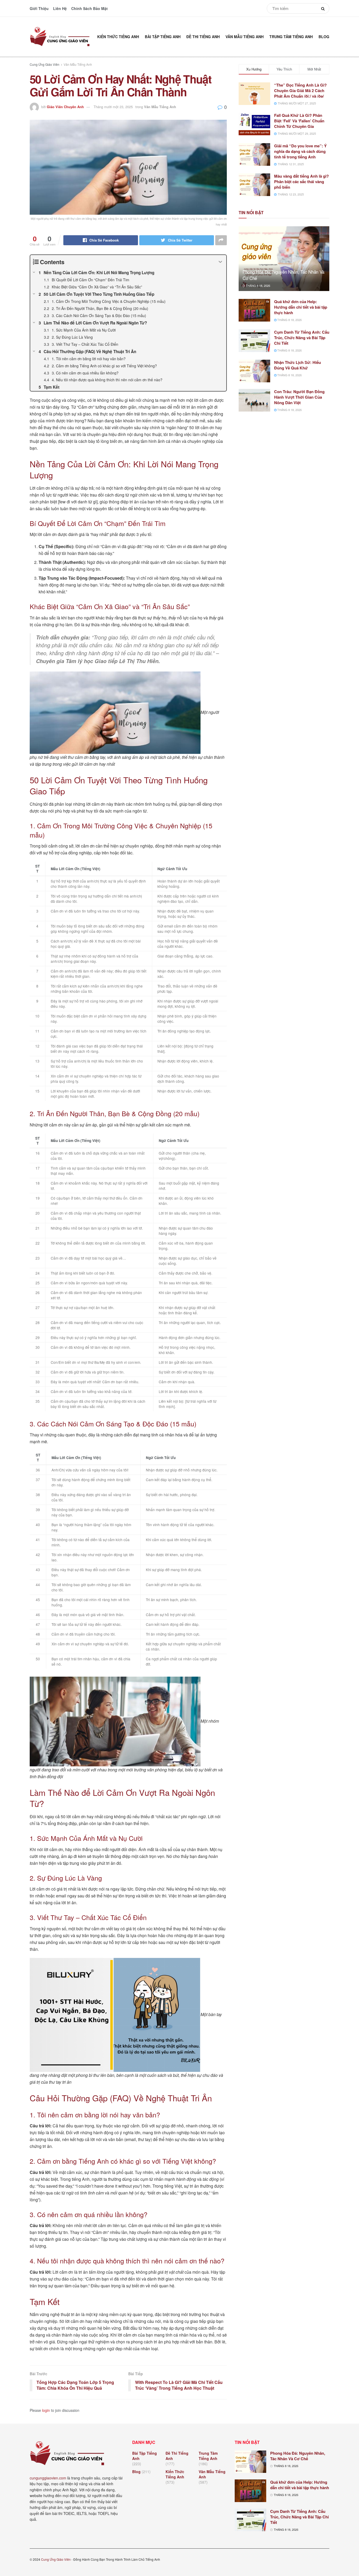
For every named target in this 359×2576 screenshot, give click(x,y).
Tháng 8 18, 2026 (258, 285)
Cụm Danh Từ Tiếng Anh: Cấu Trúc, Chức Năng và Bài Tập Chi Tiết (302, 338)
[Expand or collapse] (220, 262)
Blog (324, 37)
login (46, 2410)
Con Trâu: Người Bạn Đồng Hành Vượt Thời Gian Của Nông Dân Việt (299, 397)
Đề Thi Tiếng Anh (203, 37)
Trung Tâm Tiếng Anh (291, 37)
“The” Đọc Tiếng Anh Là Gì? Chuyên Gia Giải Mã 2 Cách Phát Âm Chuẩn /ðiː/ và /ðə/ (300, 91)
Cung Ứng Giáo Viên (45, 64)
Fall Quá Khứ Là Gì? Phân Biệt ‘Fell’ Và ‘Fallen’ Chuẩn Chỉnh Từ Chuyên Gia (299, 121)
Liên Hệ (60, 8)
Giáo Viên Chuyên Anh (65, 107)
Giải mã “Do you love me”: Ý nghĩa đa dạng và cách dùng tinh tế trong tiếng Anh (300, 151)
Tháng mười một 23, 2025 (113, 107)
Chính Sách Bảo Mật (89, 8)
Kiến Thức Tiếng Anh (118, 37)
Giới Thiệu (39, 8)
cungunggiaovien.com (48, 2478)
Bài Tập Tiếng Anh (163, 37)
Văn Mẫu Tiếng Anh (245, 37)
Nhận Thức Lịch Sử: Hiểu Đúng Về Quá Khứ (298, 365)
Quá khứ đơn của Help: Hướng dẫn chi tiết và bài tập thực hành (301, 307)
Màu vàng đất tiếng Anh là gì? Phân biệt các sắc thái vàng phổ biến (301, 182)
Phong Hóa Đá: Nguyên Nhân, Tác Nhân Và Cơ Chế (283, 275)
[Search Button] (324, 8)
